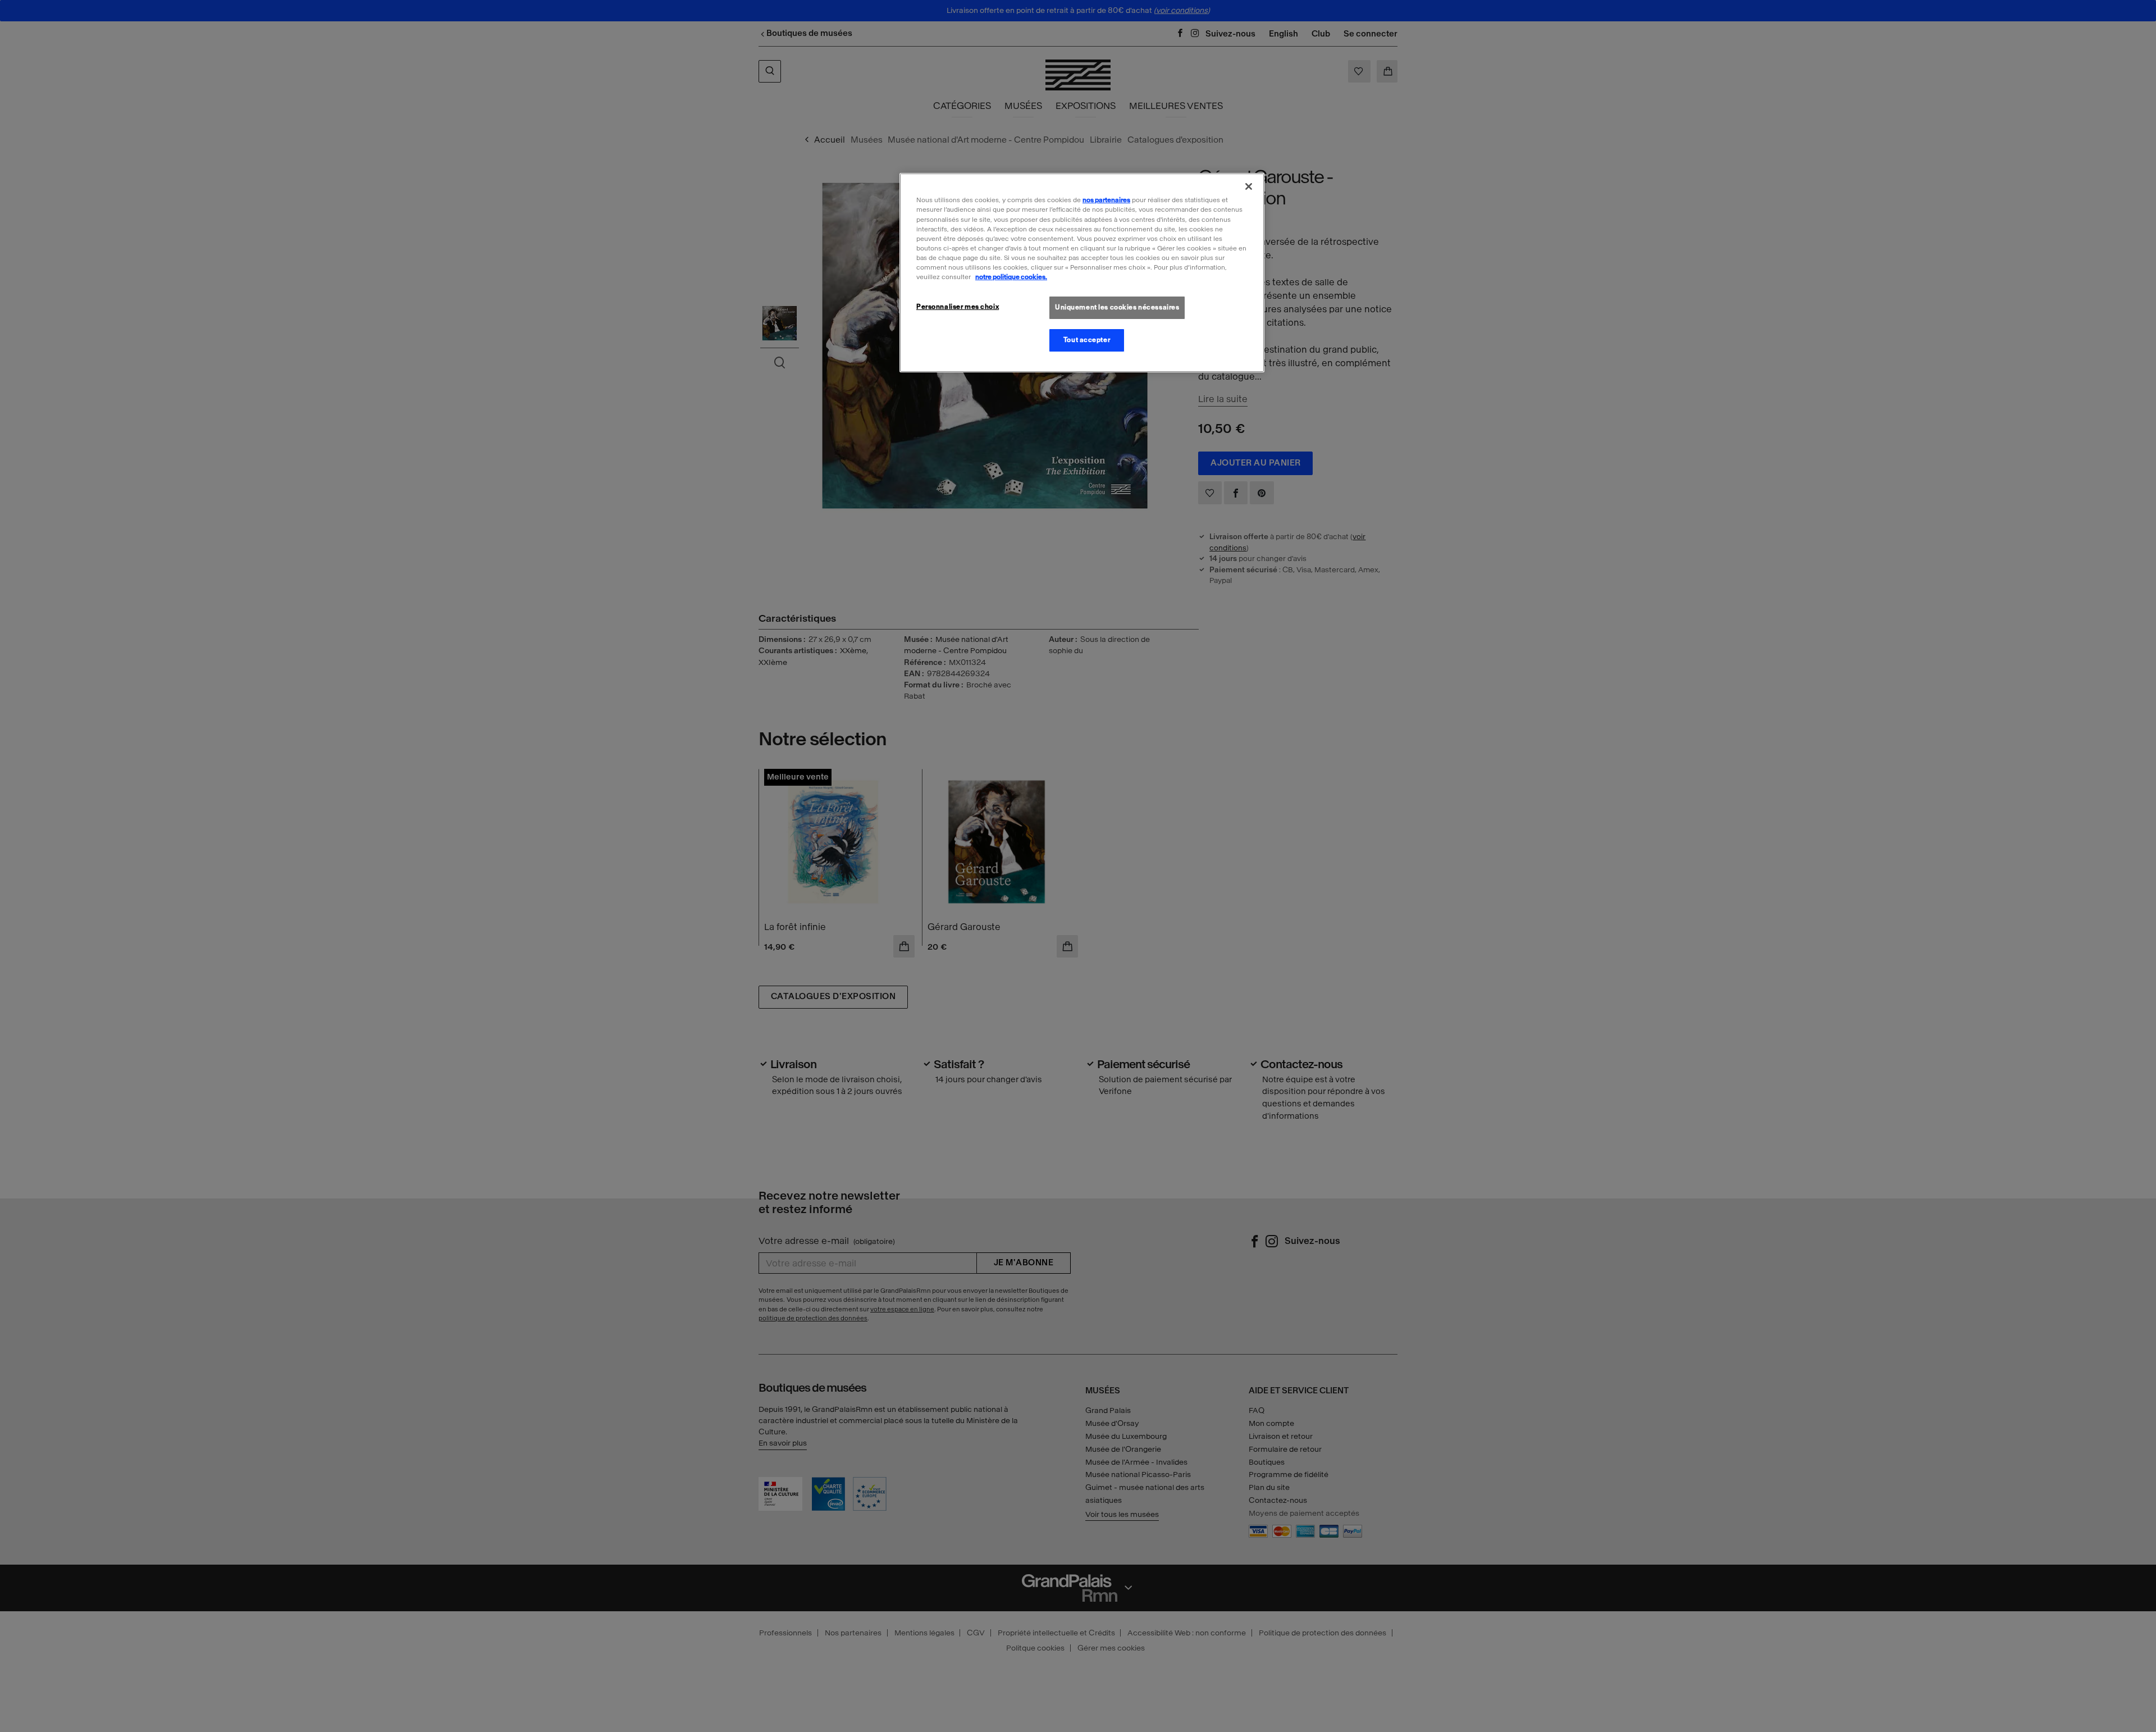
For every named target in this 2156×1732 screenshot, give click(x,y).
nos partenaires (1106, 200)
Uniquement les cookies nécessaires (1117, 307)
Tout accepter (1087, 340)
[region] (1082, 272)
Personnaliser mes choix (958, 307)
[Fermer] (1249, 186)
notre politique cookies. (1011, 277)
